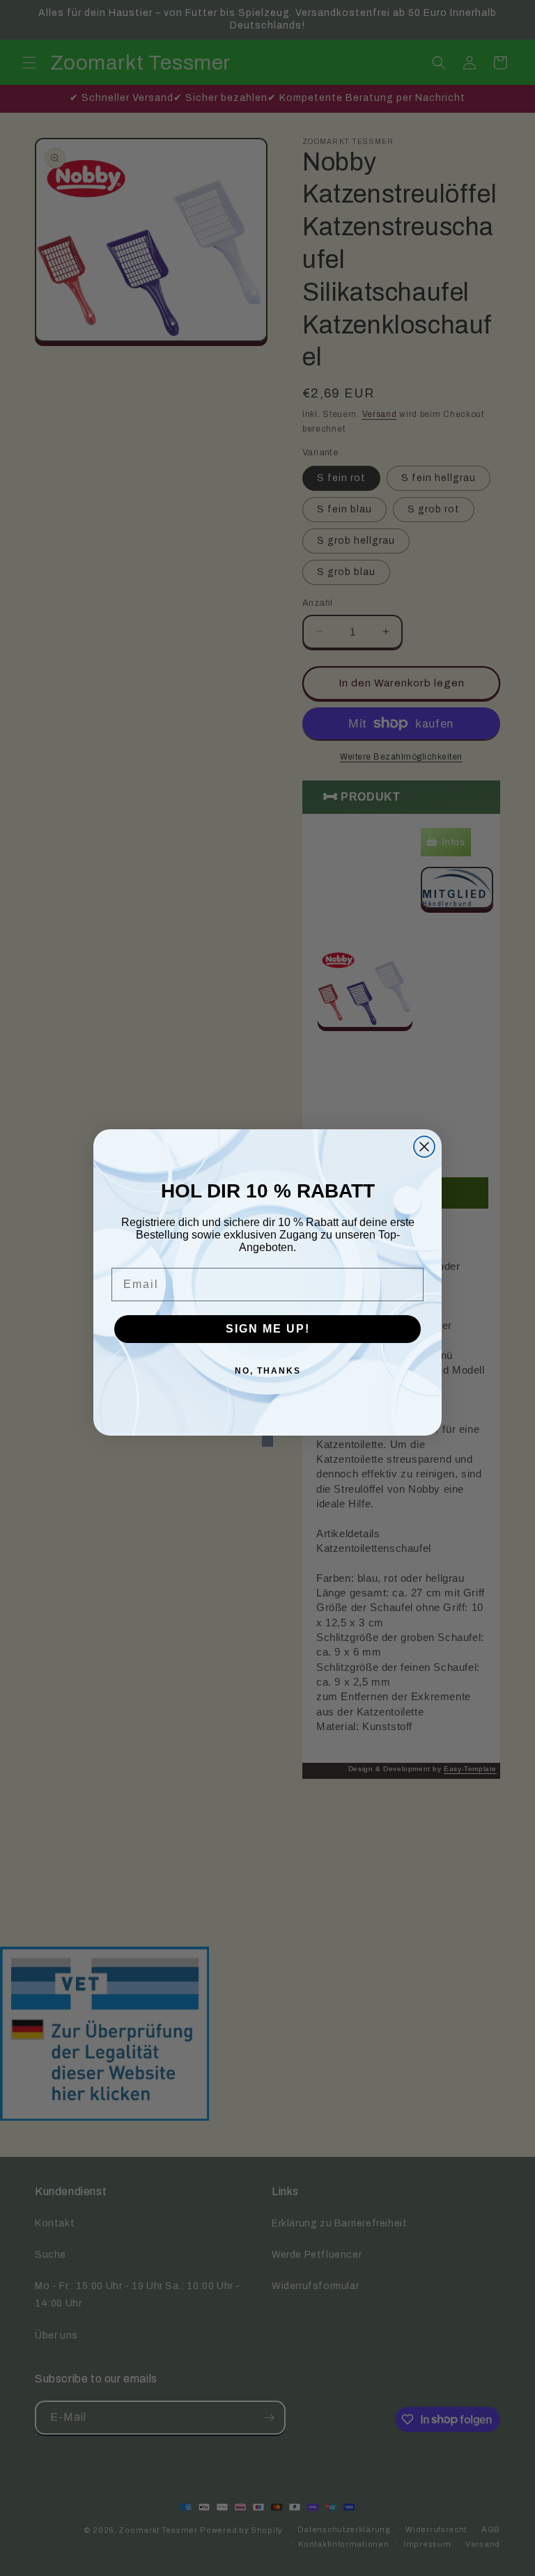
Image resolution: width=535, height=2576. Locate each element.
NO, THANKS (268, 1371)
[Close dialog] (424, 1147)
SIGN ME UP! (268, 1329)
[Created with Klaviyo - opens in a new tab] (267, 1441)
